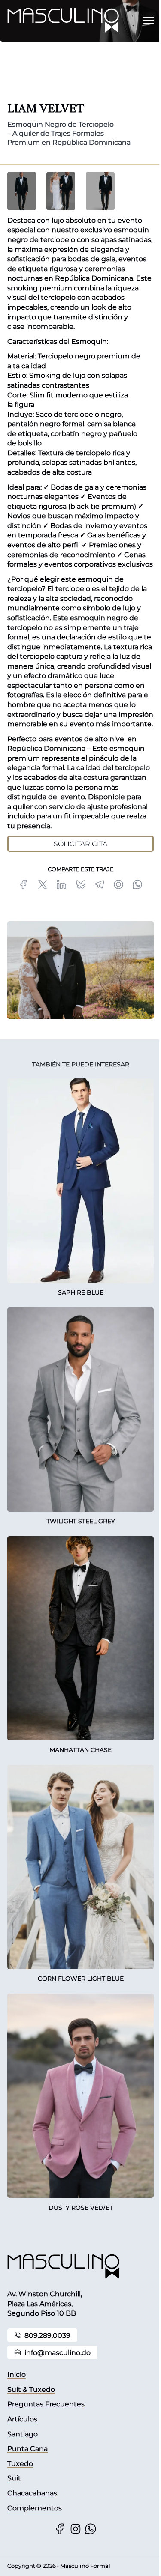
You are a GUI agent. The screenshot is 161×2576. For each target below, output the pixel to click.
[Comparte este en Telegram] (100, 884)
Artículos (22, 2419)
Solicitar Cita (80, 844)
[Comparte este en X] (43, 884)
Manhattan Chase (80, 1750)
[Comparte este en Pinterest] (118, 884)
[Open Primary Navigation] (149, 20)
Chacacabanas (32, 2493)
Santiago (23, 2434)
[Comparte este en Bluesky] (81, 884)
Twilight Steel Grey (81, 1521)
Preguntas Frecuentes (46, 2404)
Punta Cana (27, 2448)
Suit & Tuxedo (31, 2389)
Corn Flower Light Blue (81, 1979)
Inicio (17, 2374)
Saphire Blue (81, 1292)
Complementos (35, 2508)
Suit (14, 2478)
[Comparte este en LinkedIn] (61, 884)
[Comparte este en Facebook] (24, 884)
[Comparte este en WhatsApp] (137, 884)
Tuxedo (20, 2463)
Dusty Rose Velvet (81, 2208)
